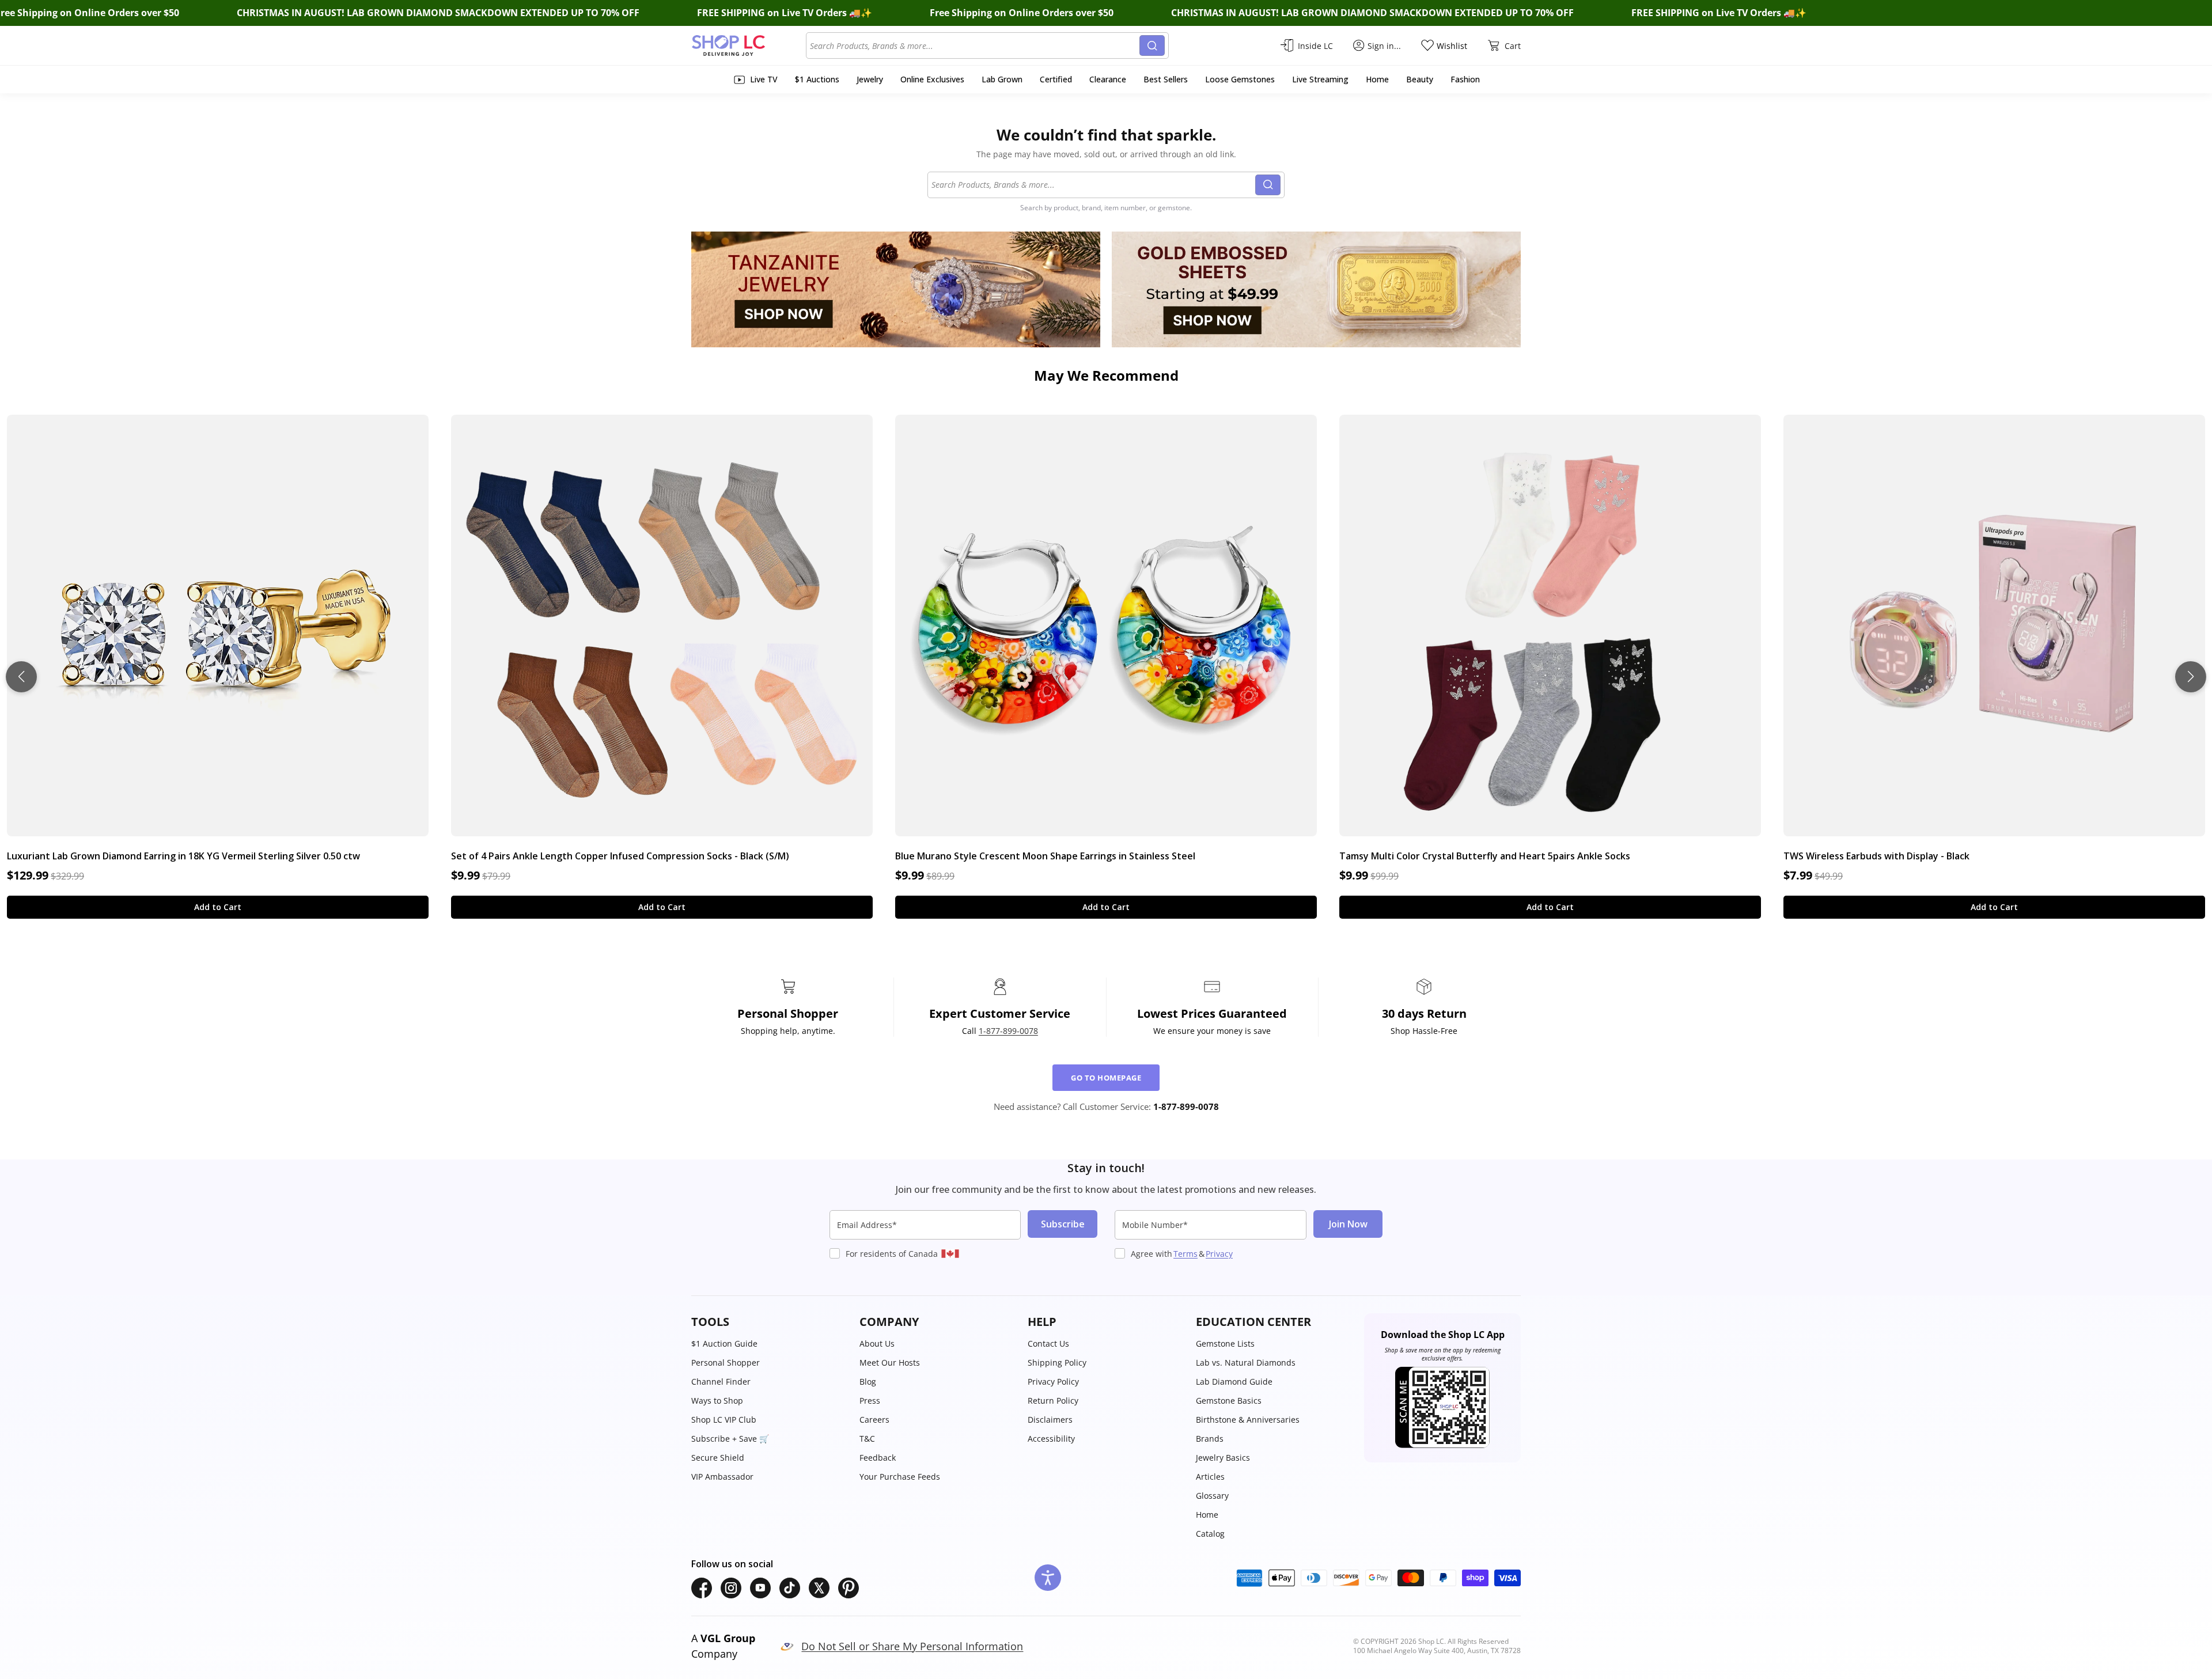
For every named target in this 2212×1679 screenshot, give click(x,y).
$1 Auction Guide (724, 1343)
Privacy (1219, 1254)
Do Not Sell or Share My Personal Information (912, 1646)
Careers (874, 1420)
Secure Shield (718, 1458)
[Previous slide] (21, 677)
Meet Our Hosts (890, 1362)
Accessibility (1051, 1439)
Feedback (878, 1458)
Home (1207, 1515)
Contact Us (1048, 1343)
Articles (1210, 1477)
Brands (1210, 1439)
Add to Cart (218, 907)
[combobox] (975, 46)
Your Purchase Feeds (900, 1477)
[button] (770, 1322)
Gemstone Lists (1225, 1343)
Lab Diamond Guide (1234, 1382)
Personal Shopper (726, 1362)
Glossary (1212, 1496)
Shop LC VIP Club (724, 1420)
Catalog (1210, 1534)
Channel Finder (721, 1382)
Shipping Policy (1057, 1362)
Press (870, 1401)
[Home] (749, 46)
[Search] (1152, 46)
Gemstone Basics (1229, 1401)
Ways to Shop (717, 1401)
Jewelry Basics (1223, 1458)
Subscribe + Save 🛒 (730, 1439)
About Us (877, 1343)
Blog (868, 1382)
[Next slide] (2191, 677)
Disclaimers (1050, 1420)
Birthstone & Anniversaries (1248, 1420)
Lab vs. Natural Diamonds (1246, 1362)
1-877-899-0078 (1008, 1031)
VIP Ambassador (722, 1477)
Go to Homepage (1106, 1078)
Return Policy (1053, 1401)
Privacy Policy (1053, 1382)
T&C (867, 1439)
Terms (1185, 1254)
